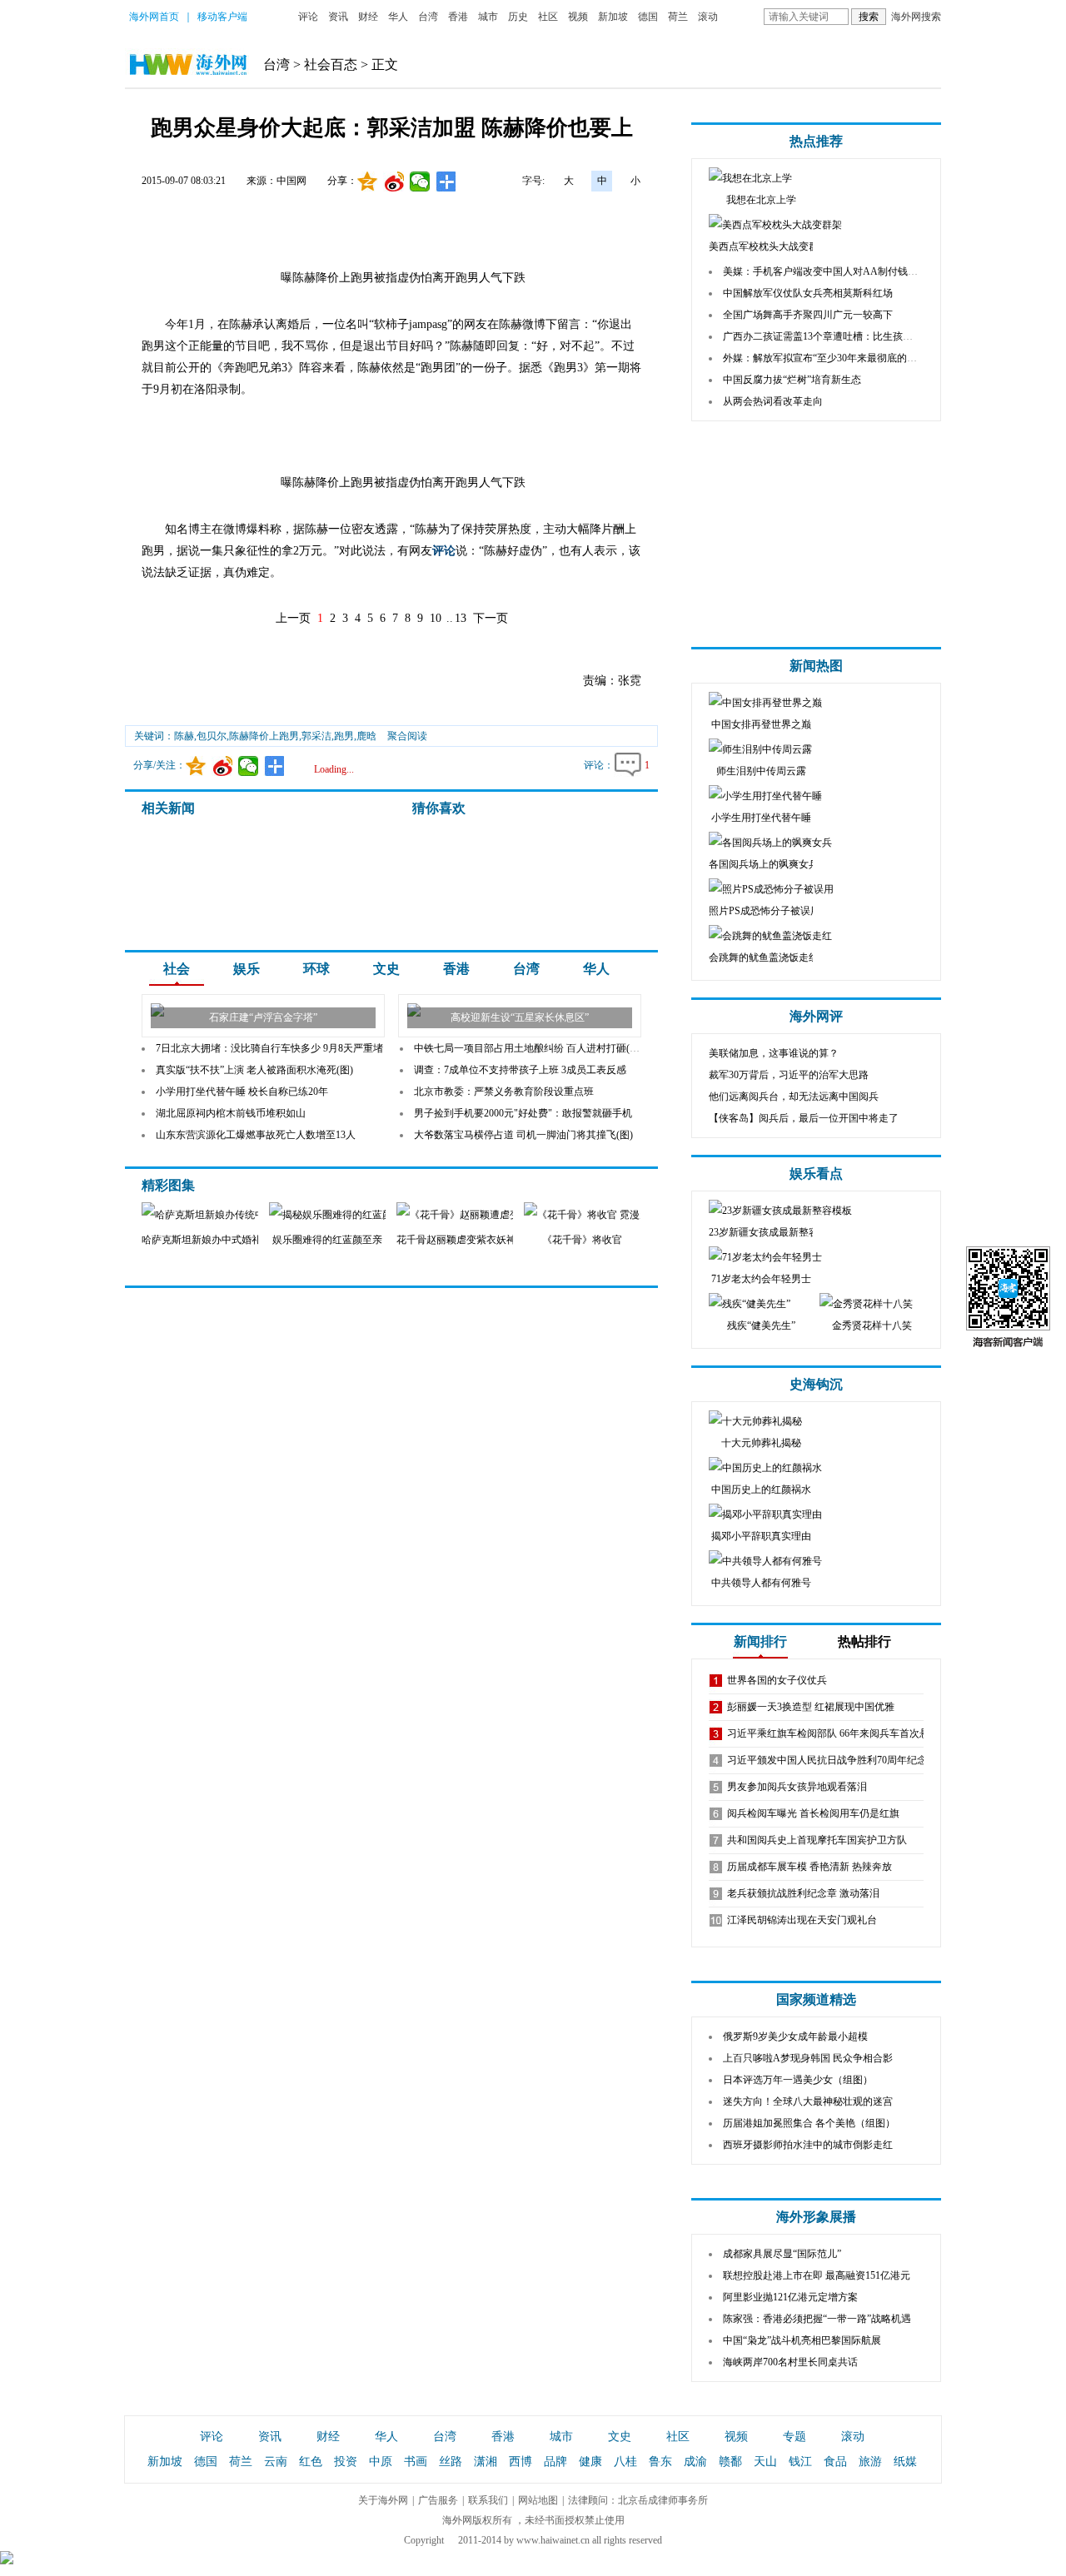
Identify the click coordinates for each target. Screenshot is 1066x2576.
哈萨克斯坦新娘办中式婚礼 (202, 1240)
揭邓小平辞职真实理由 (761, 1536)
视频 (578, 17)
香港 (458, 17)
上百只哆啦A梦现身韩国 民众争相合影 (808, 2058)
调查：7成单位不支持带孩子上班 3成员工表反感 (520, 1070)
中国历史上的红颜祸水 (761, 1489)
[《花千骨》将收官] (610, 1215)
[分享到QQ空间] (368, 182)
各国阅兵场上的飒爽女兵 (764, 864)
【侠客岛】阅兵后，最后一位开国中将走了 (804, 1118)
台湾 (428, 17)
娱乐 (247, 969)
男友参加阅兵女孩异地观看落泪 (797, 1787)
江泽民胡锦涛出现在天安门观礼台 (802, 1920)
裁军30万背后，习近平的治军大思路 (789, 1075)
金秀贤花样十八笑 (872, 1325)
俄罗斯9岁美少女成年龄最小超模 (795, 2036)
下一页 (491, 618)
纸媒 (905, 2462)
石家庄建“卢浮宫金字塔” (263, 1017)
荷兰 (678, 17)
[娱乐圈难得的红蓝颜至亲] (379, 1215)
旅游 (870, 2462)
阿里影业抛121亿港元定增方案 (790, 2297)
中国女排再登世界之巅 (761, 724)
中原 (381, 2462)
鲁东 (660, 2462)
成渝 (695, 2462)
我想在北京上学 (761, 200)
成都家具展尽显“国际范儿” (782, 2254)
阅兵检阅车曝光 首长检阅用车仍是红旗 (813, 1813)
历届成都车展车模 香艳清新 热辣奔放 (809, 1867)
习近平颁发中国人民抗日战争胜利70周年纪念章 (832, 1760)
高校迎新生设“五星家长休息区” (520, 1017)
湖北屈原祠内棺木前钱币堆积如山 (231, 1113)
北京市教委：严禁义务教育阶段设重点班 (504, 1092)
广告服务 (438, 2500)
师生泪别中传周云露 (761, 771)
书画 (416, 2462)
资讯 (338, 17)
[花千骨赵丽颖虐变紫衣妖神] (491, 1215)
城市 (488, 17)
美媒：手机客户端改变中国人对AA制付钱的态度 (830, 271)
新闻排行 (760, 1641)
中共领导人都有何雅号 (761, 1583)
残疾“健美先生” (761, 1325)
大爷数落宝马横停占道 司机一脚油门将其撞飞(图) (523, 1135)
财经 (368, 17)
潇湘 (486, 2462)
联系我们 (488, 2500)
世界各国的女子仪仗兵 (777, 1680)
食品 (835, 2462)
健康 (590, 2462)
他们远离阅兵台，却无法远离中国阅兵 (794, 1097)
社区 (548, 17)
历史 (518, 17)
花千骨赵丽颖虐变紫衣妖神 (456, 1240)
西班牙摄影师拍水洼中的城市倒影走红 (808, 2145)
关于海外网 (383, 2500)
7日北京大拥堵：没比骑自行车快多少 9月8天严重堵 (269, 1048)
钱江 (800, 2462)
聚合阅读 (407, 736)
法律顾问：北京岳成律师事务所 (638, 2500)
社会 (177, 969)
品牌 (555, 2462)
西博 (521, 2462)
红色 (311, 2462)
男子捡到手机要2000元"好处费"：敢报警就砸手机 (523, 1113)
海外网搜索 (916, 17)
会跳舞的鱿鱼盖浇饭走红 (764, 957)
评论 (308, 17)
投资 (346, 2462)
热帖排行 (864, 1641)
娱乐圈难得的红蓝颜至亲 (327, 1240)
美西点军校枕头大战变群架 (769, 246)
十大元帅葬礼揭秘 (761, 1443)
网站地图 (538, 2500)
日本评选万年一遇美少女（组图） (798, 2080)
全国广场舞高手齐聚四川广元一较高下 (808, 315)
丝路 (451, 2462)
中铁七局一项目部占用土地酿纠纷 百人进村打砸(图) (528, 1048)
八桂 (625, 2462)
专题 (795, 2437)
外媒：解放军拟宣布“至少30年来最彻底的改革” (827, 358)
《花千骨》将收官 (582, 1240)
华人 (398, 17)
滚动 (708, 17)
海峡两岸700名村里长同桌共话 (790, 2362)
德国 (648, 17)
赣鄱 (730, 2462)
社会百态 (331, 65)
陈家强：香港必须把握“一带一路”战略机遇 (817, 2319)
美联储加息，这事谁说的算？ (774, 1053)
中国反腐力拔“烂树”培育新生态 (792, 380)
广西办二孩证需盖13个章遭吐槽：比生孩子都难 (828, 336)
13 (461, 618)
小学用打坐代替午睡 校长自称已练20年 (242, 1092)
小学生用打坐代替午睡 (761, 818)
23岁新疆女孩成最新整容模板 (774, 1232)
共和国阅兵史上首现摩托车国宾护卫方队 (817, 1840)
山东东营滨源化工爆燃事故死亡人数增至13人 (256, 1135)
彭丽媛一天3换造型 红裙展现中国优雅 (811, 1707)
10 (436, 618)
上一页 (293, 618)
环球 (316, 969)
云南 (276, 2462)
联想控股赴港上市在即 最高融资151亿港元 (817, 2275)
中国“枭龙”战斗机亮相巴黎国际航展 (802, 2340)
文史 (386, 969)
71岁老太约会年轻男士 (761, 1279)
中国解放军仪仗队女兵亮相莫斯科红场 (808, 293)
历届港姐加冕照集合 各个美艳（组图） (809, 2123)
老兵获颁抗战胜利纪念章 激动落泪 (803, 1893)
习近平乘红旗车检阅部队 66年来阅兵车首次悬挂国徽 (843, 1733)
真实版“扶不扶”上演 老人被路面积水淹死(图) (254, 1070)
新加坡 (613, 17)
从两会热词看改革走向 (773, 401)
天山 (765, 2462)
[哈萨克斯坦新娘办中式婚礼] (246, 1215)
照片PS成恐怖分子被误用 (765, 911)
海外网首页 (154, 17)
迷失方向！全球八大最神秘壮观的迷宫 (808, 2101)
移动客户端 (222, 17)
